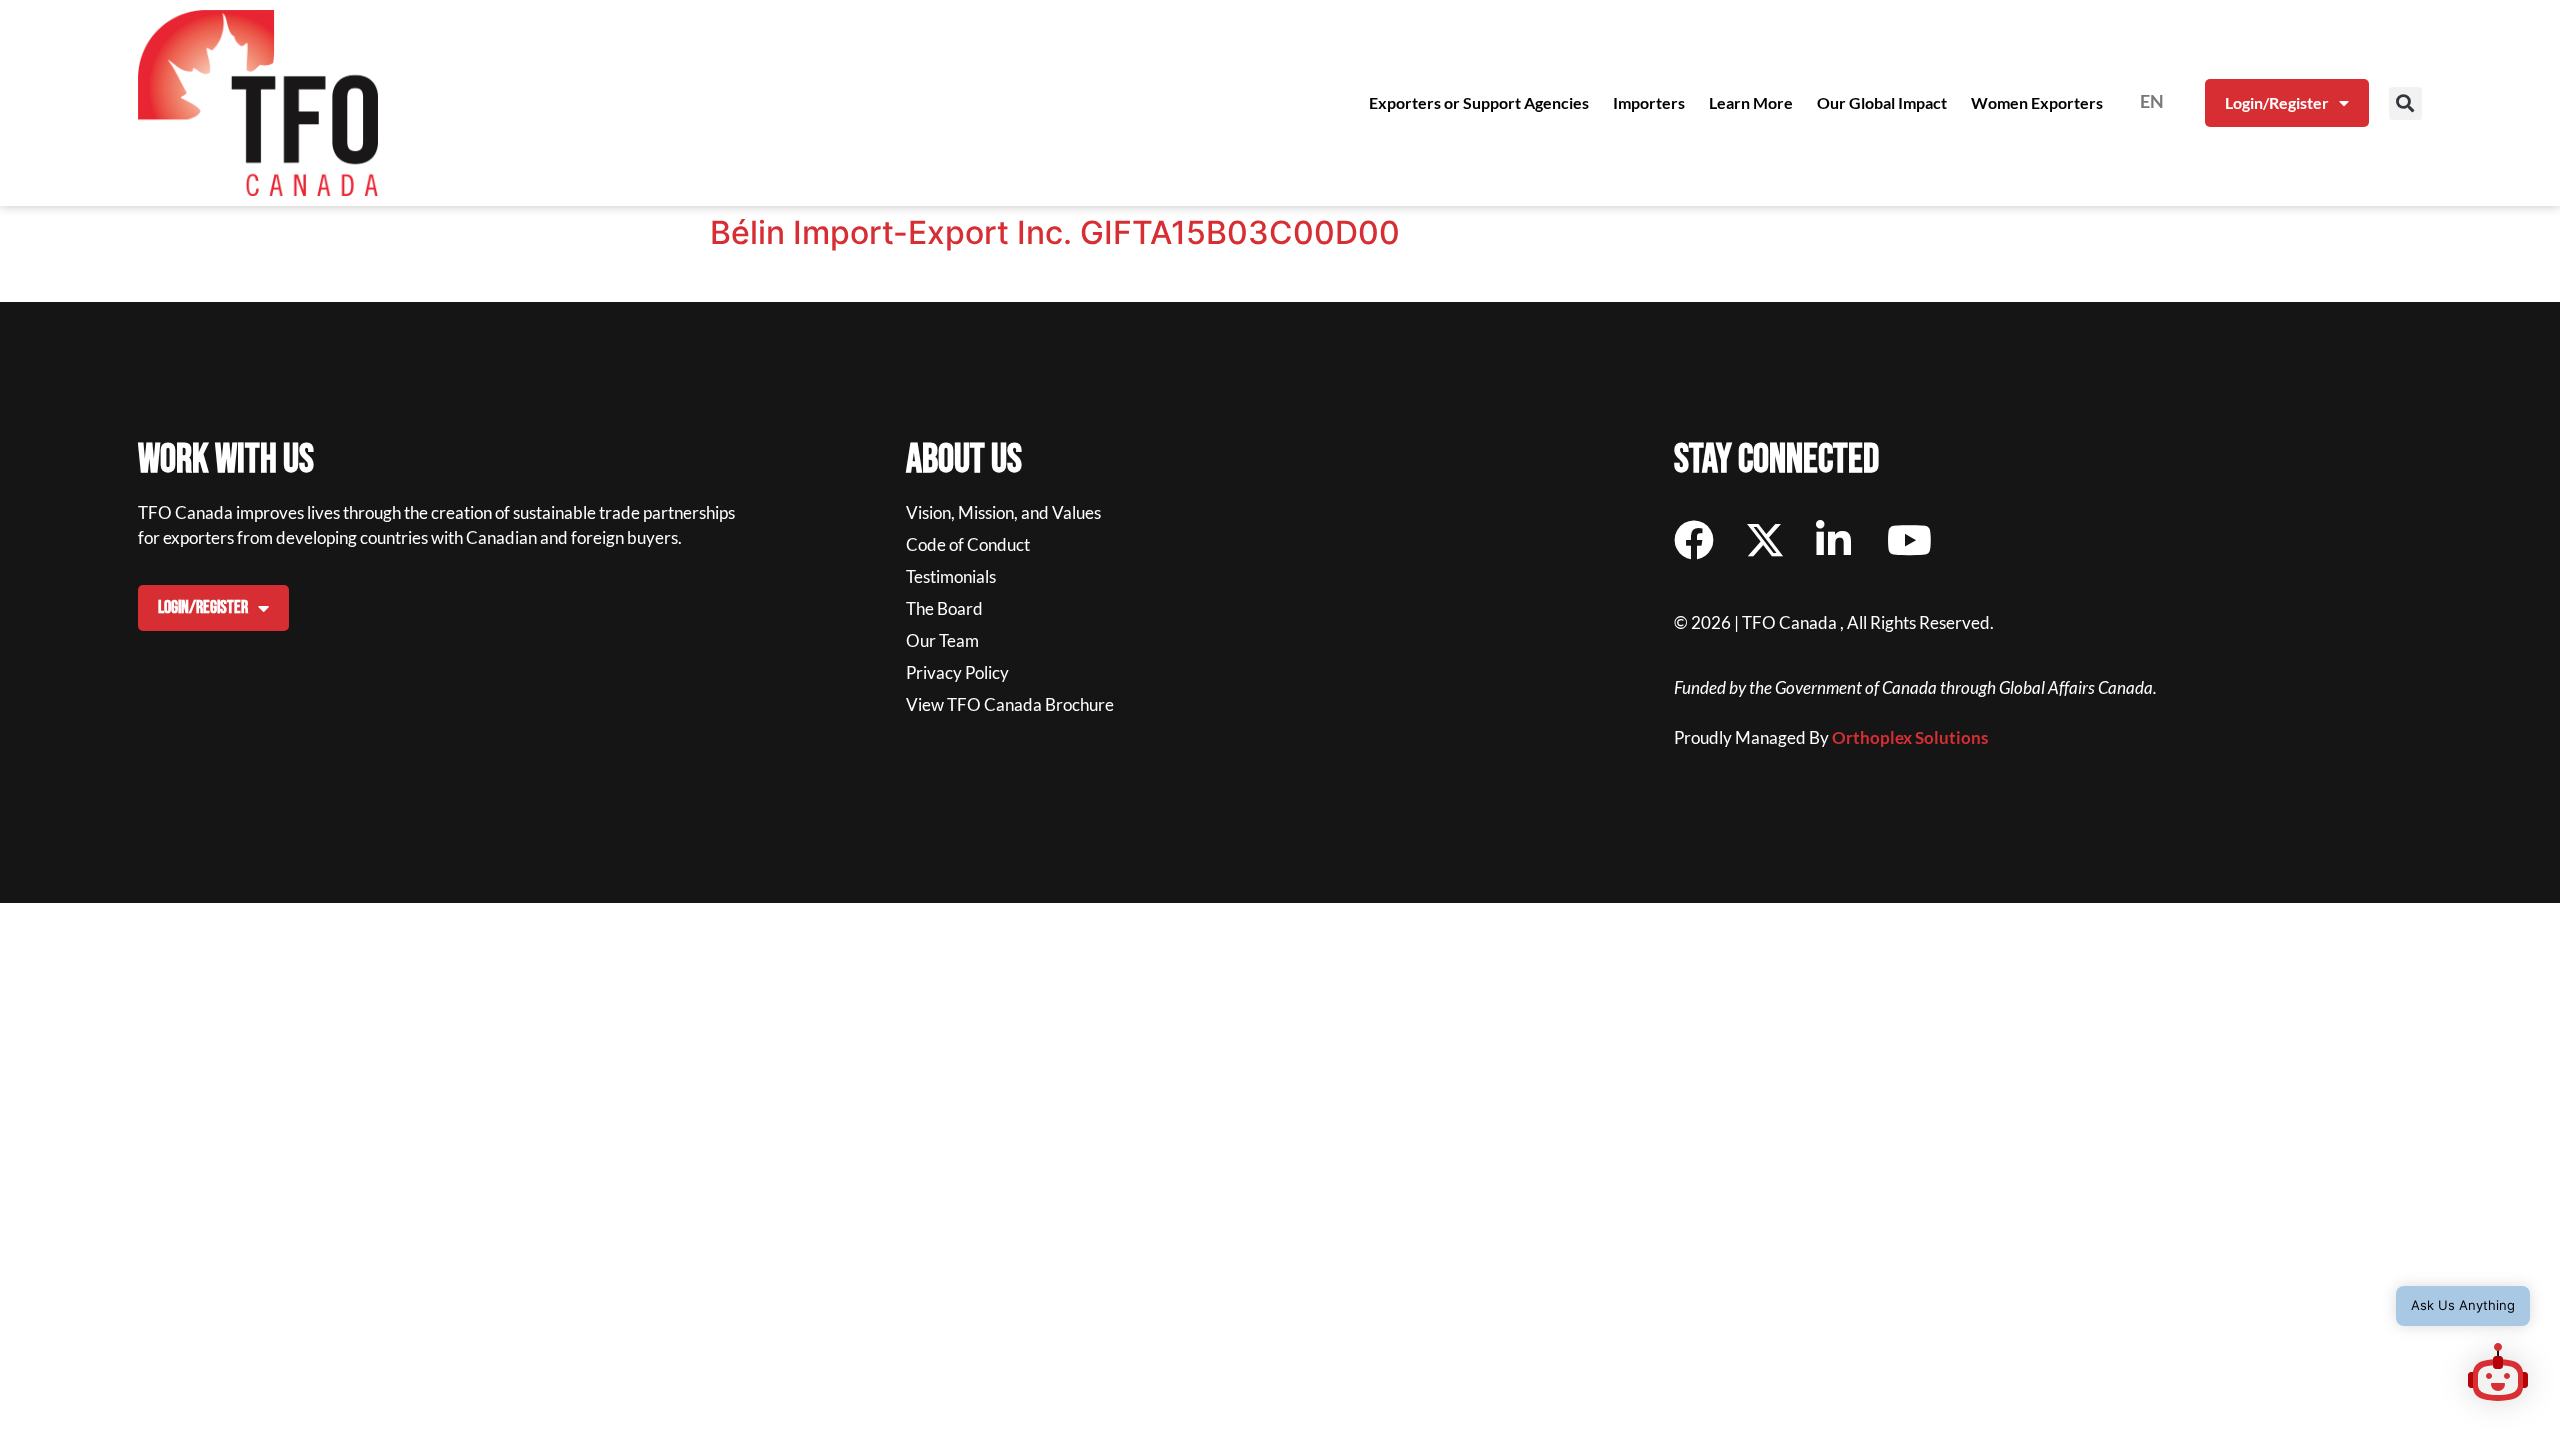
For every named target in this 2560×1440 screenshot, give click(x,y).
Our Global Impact (1882, 102)
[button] (2405, 103)
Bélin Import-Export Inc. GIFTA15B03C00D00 (1055, 232)
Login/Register (2277, 102)
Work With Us (226, 460)
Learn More (1751, 102)
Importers (1649, 102)
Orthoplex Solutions (1910, 737)
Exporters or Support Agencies (1479, 102)
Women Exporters (2037, 102)
